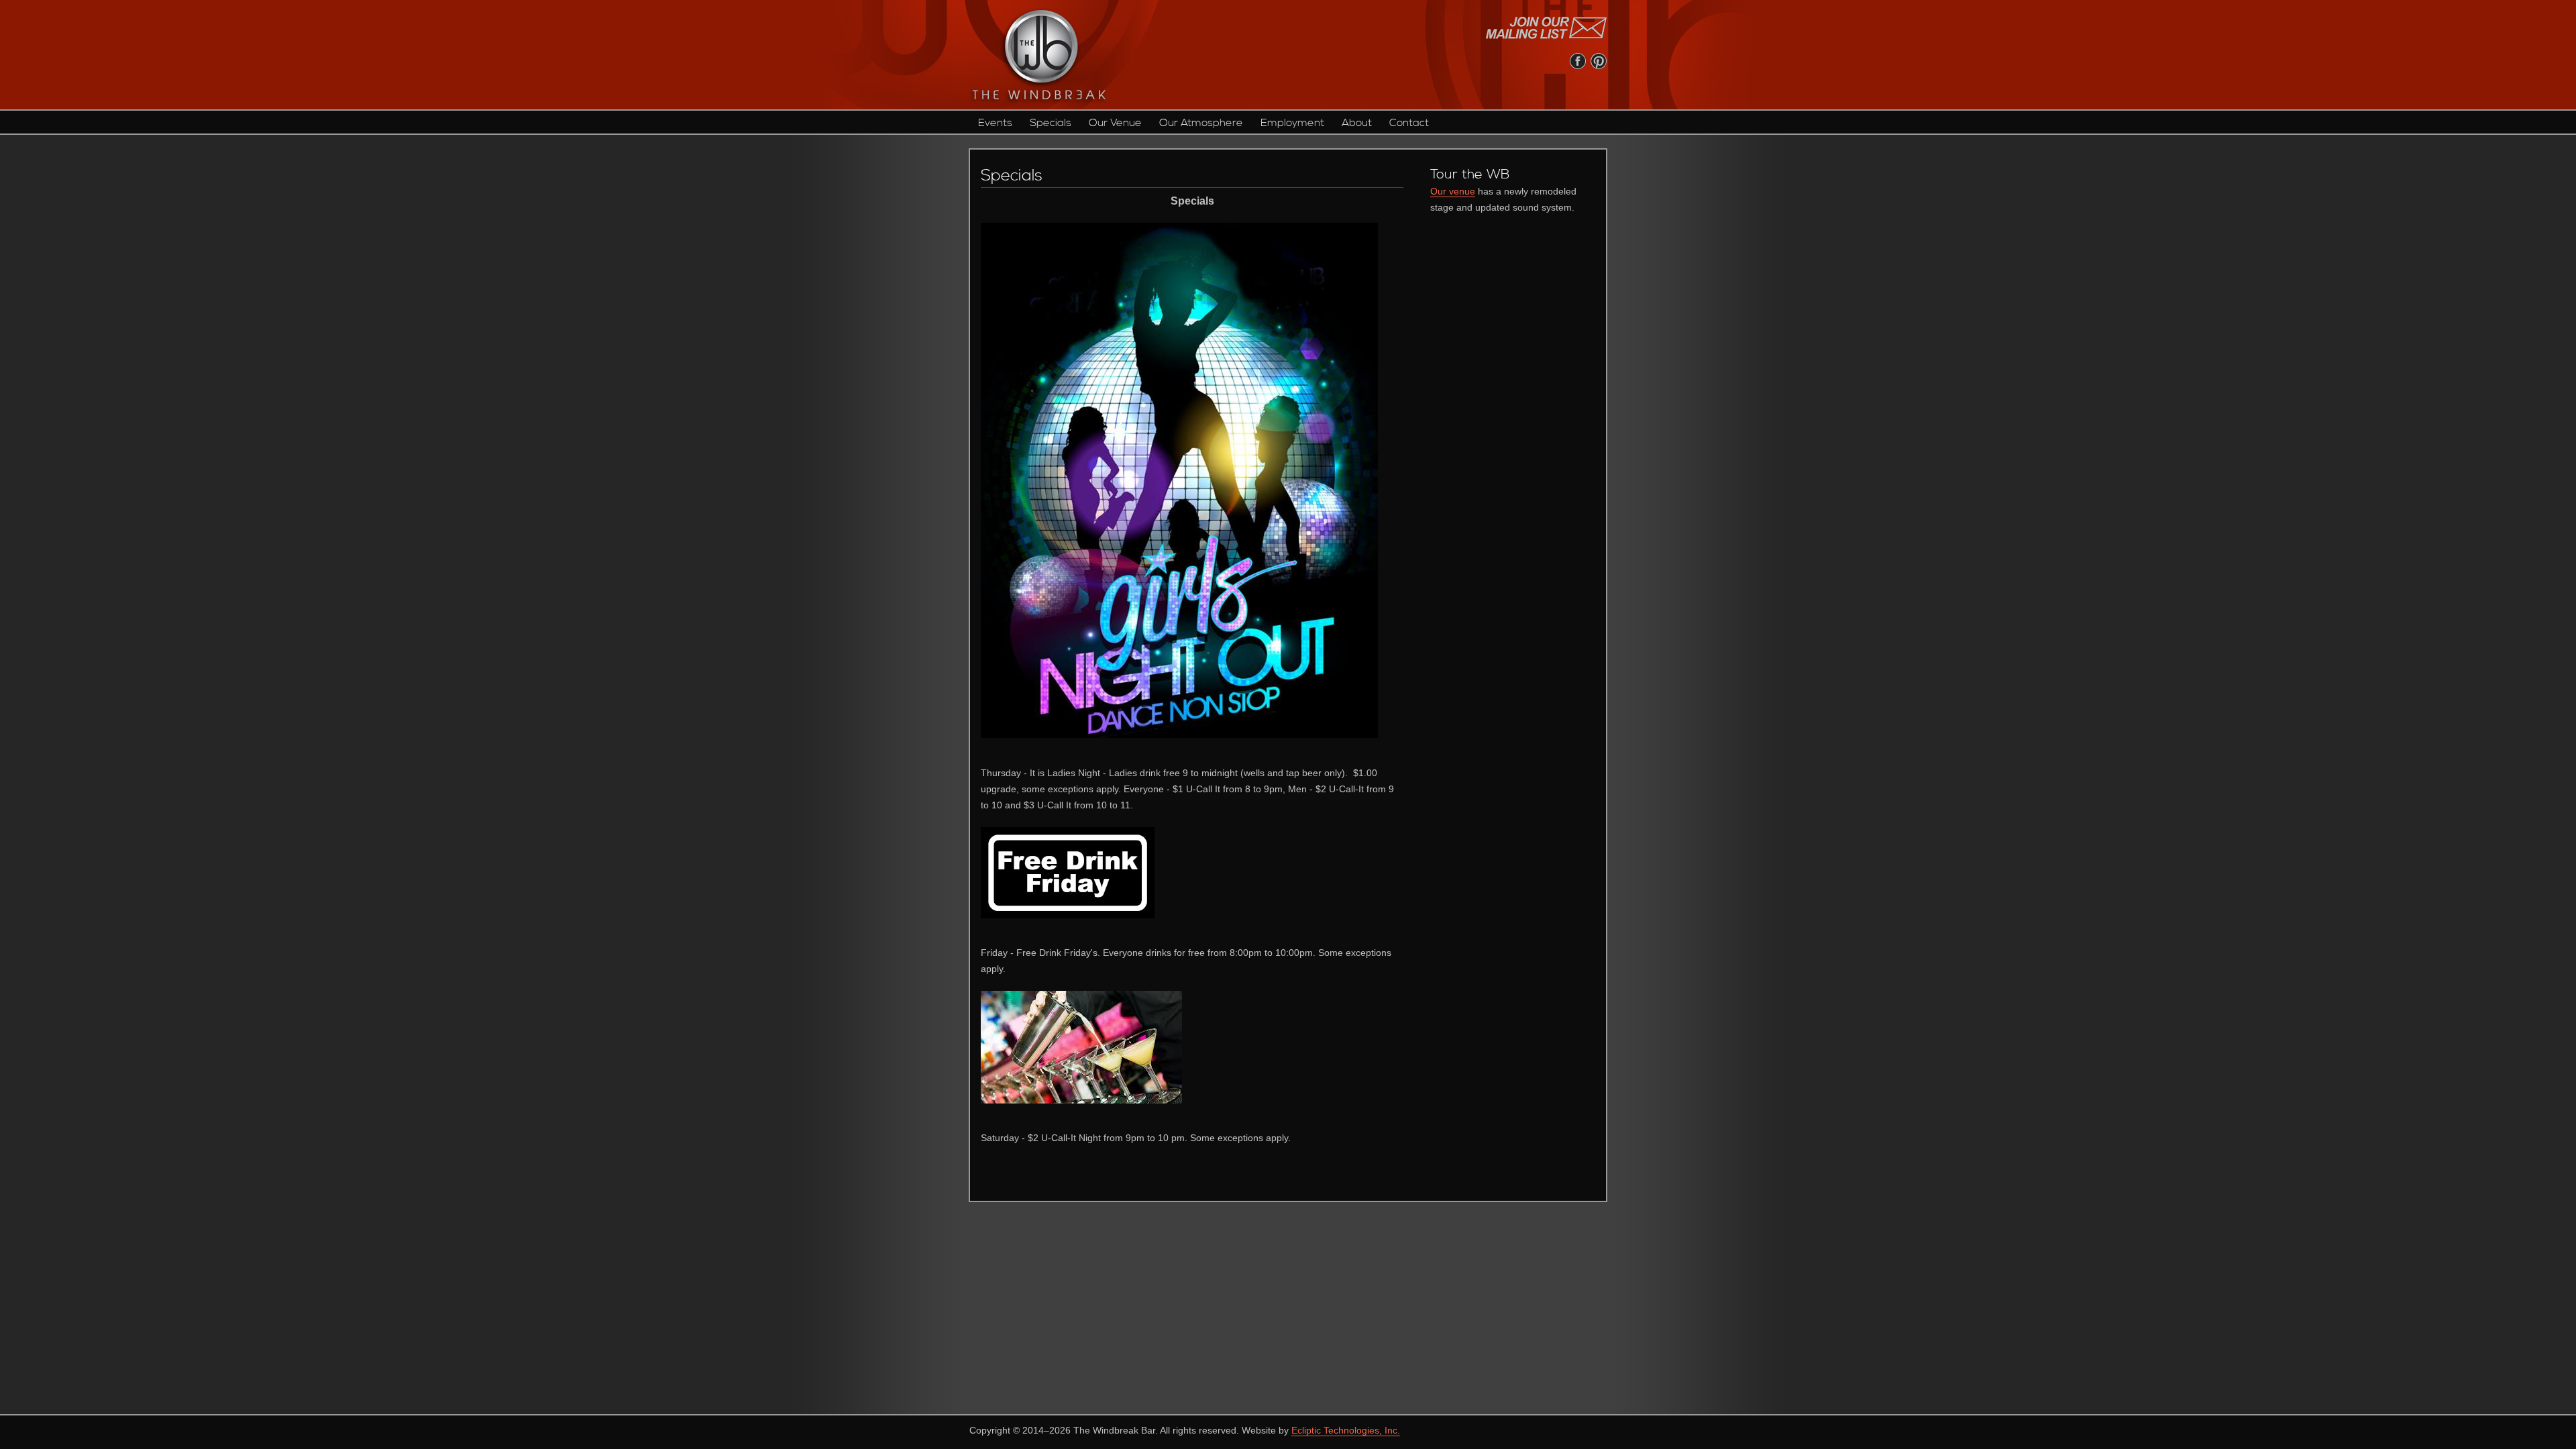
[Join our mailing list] (1546, 28)
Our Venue (1115, 123)
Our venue (1453, 191)
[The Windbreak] (1038, 55)
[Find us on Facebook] (1578, 61)
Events (995, 123)
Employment (1292, 123)
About (1357, 123)
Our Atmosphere (1201, 123)
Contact (1409, 123)
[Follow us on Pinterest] (1599, 61)
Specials (1051, 123)
